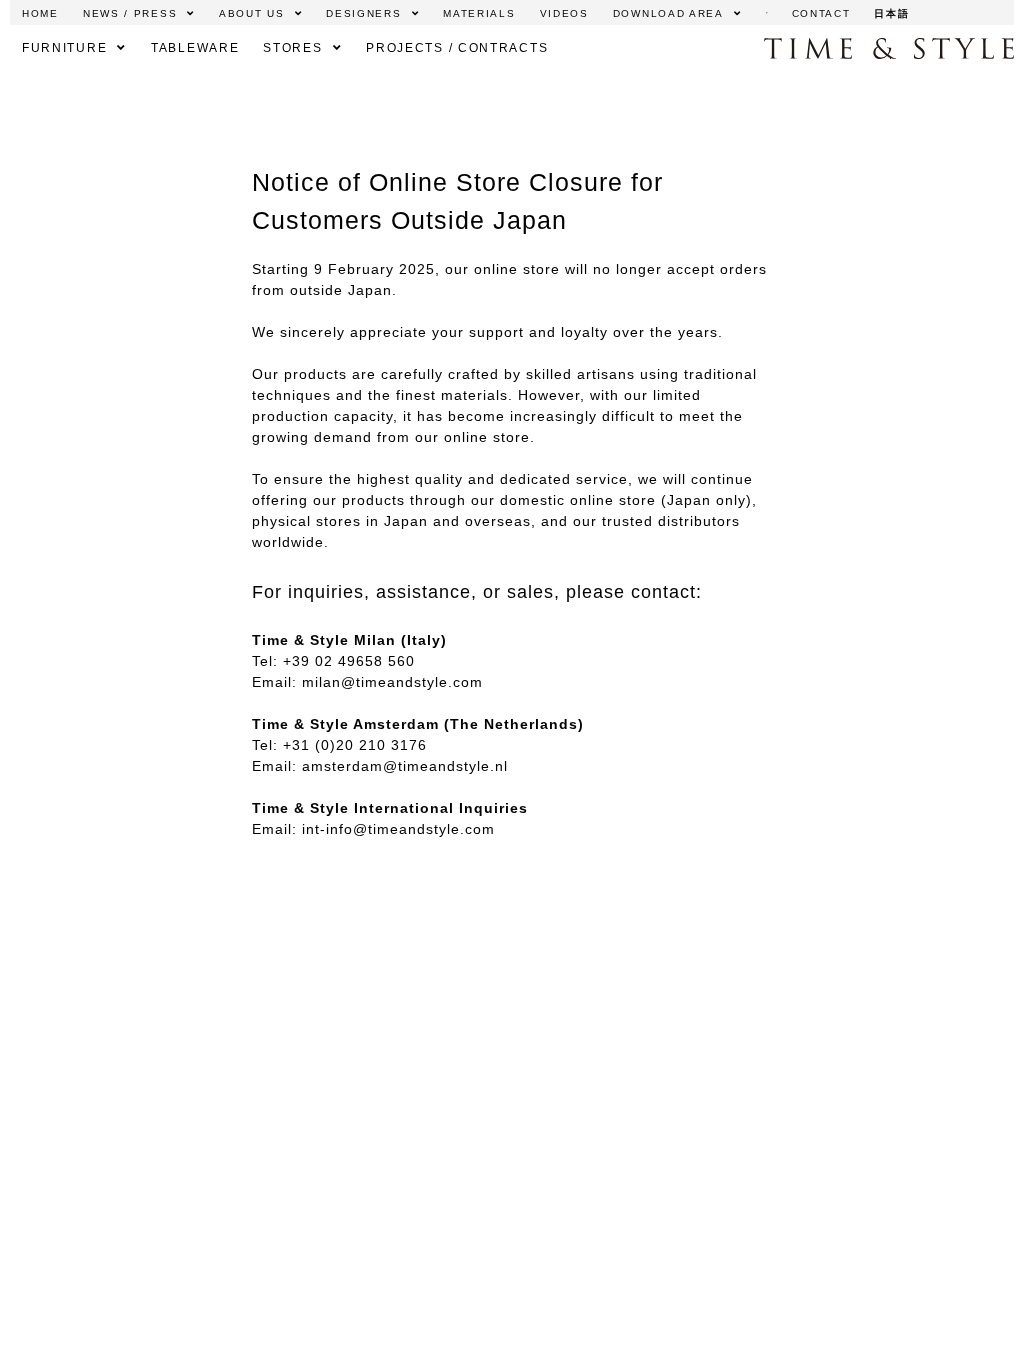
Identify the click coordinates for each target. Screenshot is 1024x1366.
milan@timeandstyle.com (392, 682)
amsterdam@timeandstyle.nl (405, 766)
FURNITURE (64, 48)
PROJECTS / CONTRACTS (457, 48)
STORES (292, 48)
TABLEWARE (195, 48)
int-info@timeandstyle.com (398, 829)
